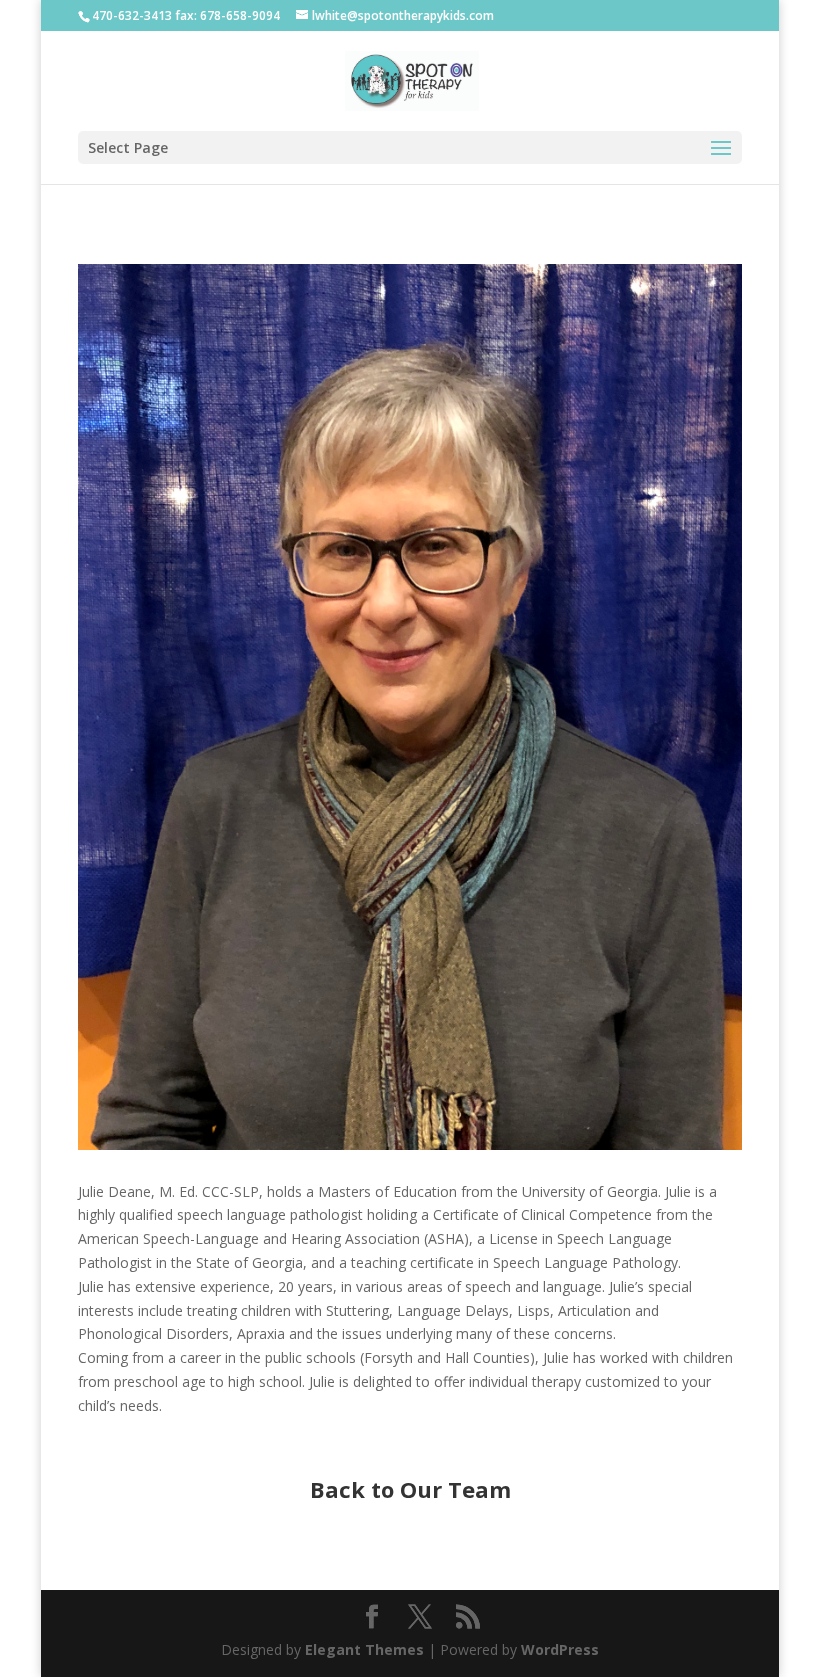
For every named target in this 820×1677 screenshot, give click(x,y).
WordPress (560, 1649)
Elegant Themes (364, 1649)
